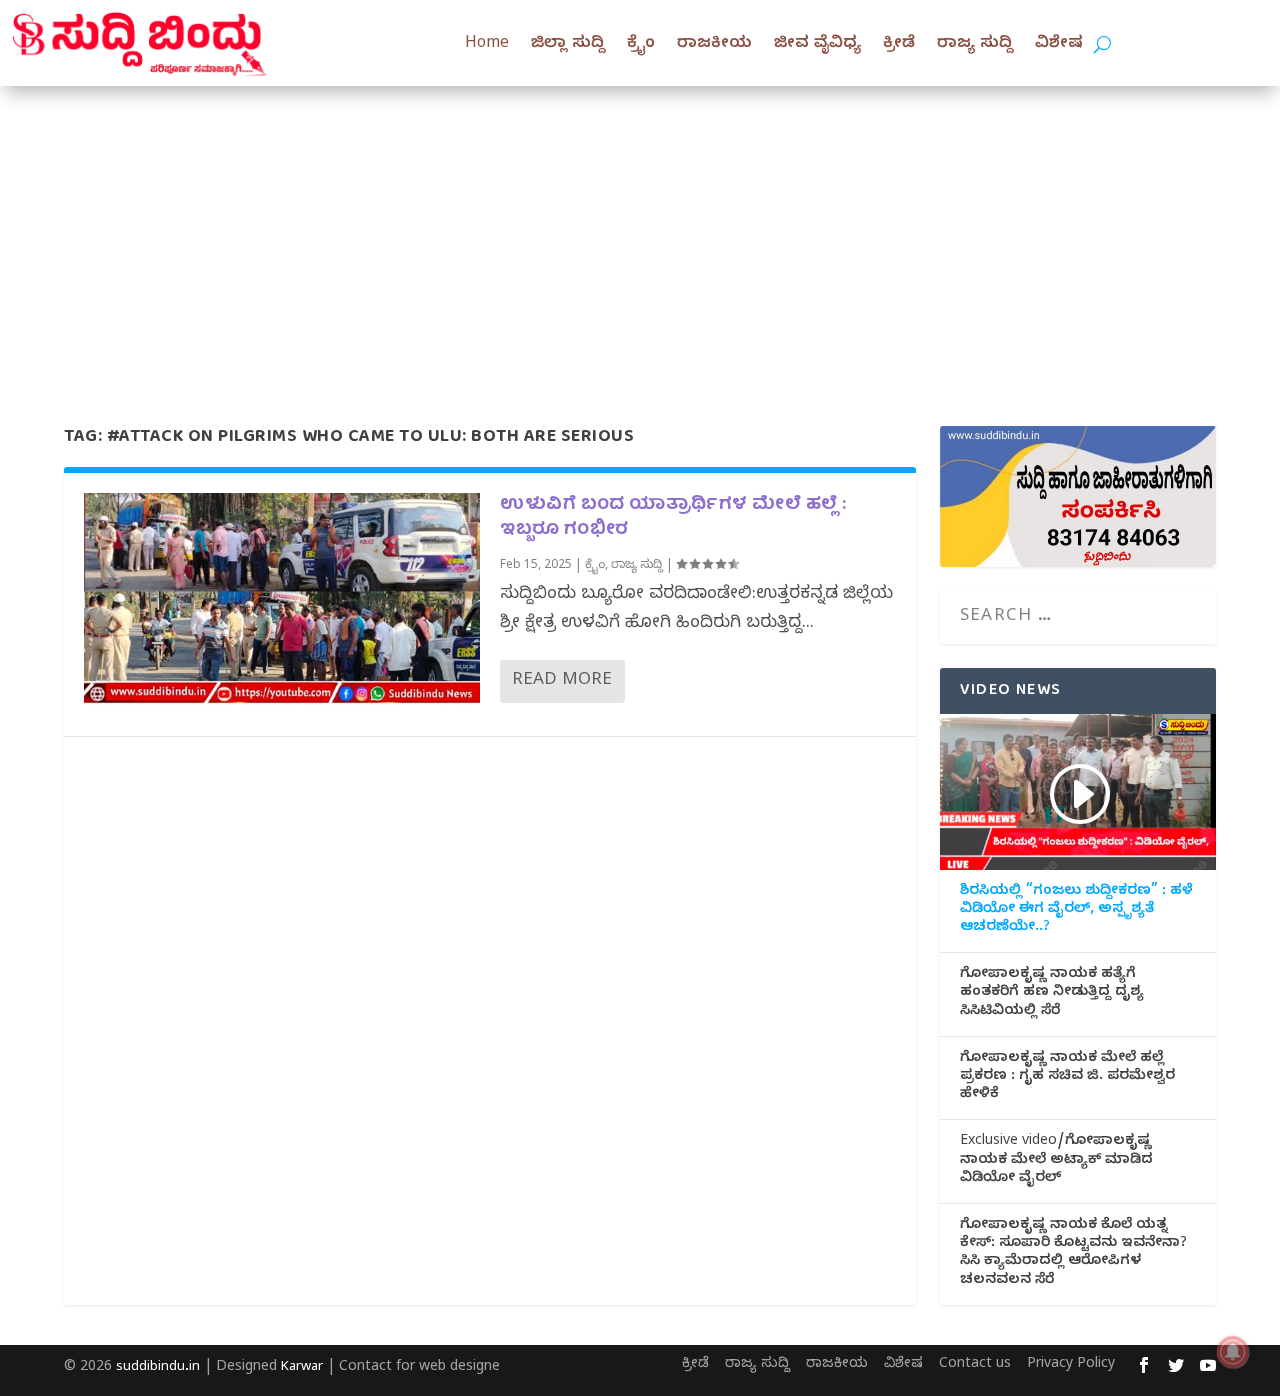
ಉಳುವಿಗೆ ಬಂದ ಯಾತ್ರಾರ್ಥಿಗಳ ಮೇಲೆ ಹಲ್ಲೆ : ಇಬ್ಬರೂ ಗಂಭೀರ (673, 518)
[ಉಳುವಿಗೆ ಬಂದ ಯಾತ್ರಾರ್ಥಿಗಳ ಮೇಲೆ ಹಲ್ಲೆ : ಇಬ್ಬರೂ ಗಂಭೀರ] (282, 604)
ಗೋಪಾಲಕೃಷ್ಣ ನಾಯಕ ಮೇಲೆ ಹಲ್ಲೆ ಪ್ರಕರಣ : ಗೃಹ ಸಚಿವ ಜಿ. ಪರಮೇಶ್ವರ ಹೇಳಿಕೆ (1067, 1078)
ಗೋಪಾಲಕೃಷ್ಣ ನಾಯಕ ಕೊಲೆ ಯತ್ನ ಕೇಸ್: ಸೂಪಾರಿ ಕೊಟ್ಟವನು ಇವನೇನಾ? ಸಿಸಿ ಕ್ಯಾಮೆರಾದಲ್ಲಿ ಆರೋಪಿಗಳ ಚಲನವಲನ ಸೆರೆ (1073, 1254)
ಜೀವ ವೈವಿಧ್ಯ (817, 45)
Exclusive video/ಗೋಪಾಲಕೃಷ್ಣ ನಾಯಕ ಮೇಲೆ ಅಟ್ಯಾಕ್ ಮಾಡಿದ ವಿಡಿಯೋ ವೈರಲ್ (1056, 1161)
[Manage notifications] (1233, 1352)
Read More (562, 681)
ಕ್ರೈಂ (641, 45)
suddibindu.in (158, 1368)
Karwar (302, 1368)
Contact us (975, 1365)
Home (487, 45)
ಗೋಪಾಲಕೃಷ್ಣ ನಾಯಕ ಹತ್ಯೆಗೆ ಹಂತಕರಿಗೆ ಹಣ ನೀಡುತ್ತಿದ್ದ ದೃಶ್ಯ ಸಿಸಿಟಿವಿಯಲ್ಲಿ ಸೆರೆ (1052, 994)
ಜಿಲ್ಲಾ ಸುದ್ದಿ (568, 45)
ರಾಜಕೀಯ (714, 45)
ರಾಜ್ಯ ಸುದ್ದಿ (975, 45)
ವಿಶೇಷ (1059, 45)
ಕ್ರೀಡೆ (899, 45)
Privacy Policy (1071, 1365)
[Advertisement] (640, 236)
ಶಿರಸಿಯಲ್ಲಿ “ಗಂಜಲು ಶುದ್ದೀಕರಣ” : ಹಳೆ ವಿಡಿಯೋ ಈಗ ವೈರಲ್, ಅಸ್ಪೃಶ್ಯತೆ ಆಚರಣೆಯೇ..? (1076, 911)
